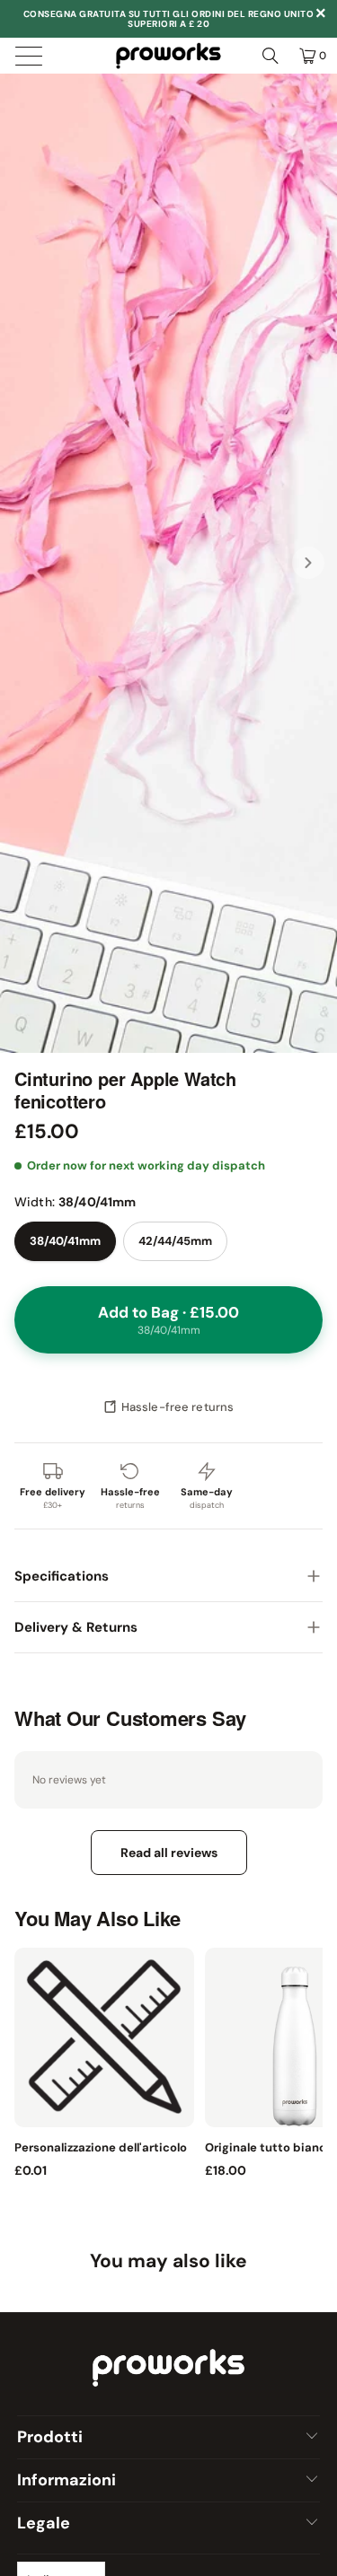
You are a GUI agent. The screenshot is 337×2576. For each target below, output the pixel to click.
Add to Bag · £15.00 (168, 1320)
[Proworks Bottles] (169, 56)
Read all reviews (169, 1853)
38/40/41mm (65, 1241)
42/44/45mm (175, 1241)
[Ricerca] (270, 56)
